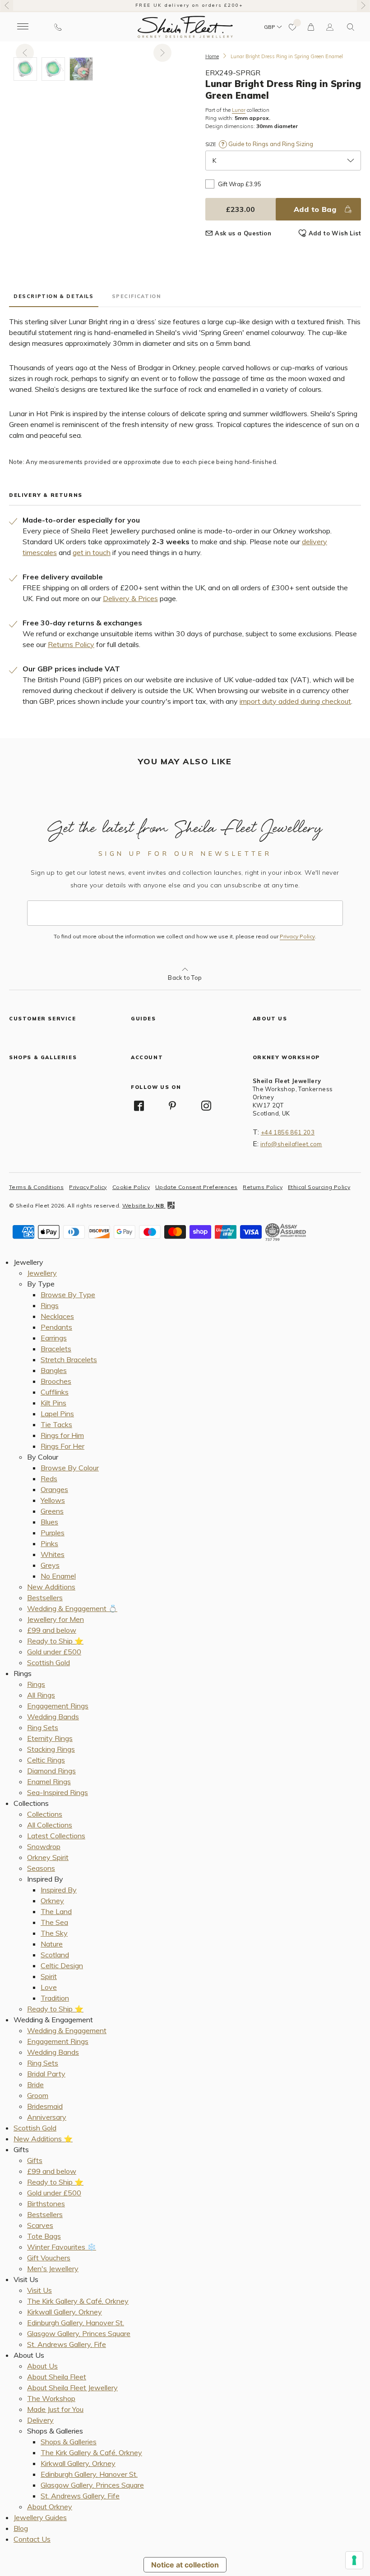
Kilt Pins (53, 1403)
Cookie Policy (131, 1187)
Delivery (40, 2420)
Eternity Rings (50, 1738)
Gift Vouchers (49, 2258)
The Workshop (51, 2398)
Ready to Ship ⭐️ (55, 1641)
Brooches (56, 1381)
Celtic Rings (46, 1760)
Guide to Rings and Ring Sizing (270, 144)
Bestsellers (45, 1598)
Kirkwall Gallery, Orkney (65, 2312)
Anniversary (47, 2117)
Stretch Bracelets (69, 1359)
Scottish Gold (49, 1662)
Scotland (55, 1955)
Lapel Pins (57, 1414)
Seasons (41, 1868)
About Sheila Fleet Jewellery (72, 2388)
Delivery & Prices (130, 598)
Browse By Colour (70, 1468)
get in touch (92, 552)
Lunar (239, 110)
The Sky (54, 1933)
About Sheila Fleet (57, 2377)
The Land (56, 1911)
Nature (52, 1944)
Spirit (49, 1976)
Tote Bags (44, 2236)
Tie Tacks (56, 1424)
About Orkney (50, 2507)
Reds (49, 1479)
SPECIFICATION (136, 296)
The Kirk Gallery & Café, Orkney (78, 2301)
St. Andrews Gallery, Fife (67, 2344)
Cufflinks (55, 1392)
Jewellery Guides (40, 2517)
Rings (50, 1305)
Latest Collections (56, 1836)
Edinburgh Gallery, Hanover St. (76, 2323)
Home (212, 56)
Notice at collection (185, 2565)
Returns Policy (71, 644)
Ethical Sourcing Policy (319, 1187)
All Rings (41, 1695)
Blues (49, 1522)
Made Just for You (55, 2409)
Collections (45, 1814)
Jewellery (42, 1273)
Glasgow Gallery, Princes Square (79, 2333)
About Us (42, 2366)
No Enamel (58, 1576)
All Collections (50, 1825)
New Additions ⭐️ (43, 2139)
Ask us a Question (243, 233)
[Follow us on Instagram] (206, 1106)
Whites (53, 1554)
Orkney (52, 1901)
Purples (53, 1533)
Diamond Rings (51, 1771)
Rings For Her (62, 1446)
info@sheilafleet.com (291, 1144)
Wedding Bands (53, 1717)
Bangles (54, 1370)
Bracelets (56, 1349)
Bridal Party (46, 2074)
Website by (143, 1205)
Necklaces (57, 1316)
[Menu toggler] (23, 27)
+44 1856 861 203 (288, 1132)
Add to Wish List (335, 233)
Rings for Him (62, 1435)
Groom (38, 2095)
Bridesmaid (45, 2106)
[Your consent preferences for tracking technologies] (354, 2560)
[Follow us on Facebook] (139, 1106)
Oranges (54, 1489)
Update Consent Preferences (196, 1187)
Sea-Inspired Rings (58, 1792)
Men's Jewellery (53, 2268)
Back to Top (185, 978)
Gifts (35, 2160)
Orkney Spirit (48, 1857)
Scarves (40, 2225)
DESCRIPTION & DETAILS (54, 296)
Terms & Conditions (36, 1187)
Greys (50, 1565)
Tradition (55, 1998)
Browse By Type (68, 1295)
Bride (35, 2085)
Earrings (54, 1338)
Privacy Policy (297, 937)
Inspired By (59, 1890)
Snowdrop (44, 1846)
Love (49, 1987)
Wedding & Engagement (67, 2030)
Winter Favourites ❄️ (62, 2247)
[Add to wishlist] (293, 27)
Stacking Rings (51, 1749)
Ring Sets (43, 1727)
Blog (21, 2528)
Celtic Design (62, 1965)
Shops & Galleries (69, 2442)
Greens (52, 1511)
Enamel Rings (49, 1782)
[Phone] (58, 27)
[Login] (330, 27)
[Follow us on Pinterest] (172, 1106)
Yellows (53, 1500)
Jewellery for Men (55, 1619)
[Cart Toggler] (311, 27)
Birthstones (46, 2204)
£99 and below (52, 1630)
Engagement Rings (58, 1706)
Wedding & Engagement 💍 (72, 1608)
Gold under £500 (54, 1652)
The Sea (54, 1922)
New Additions (51, 1587)
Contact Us (32, 2539)
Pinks (49, 1543)
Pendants (56, 1327)
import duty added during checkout (295, 701)
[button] (351, 27)
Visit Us (39, 2290)
